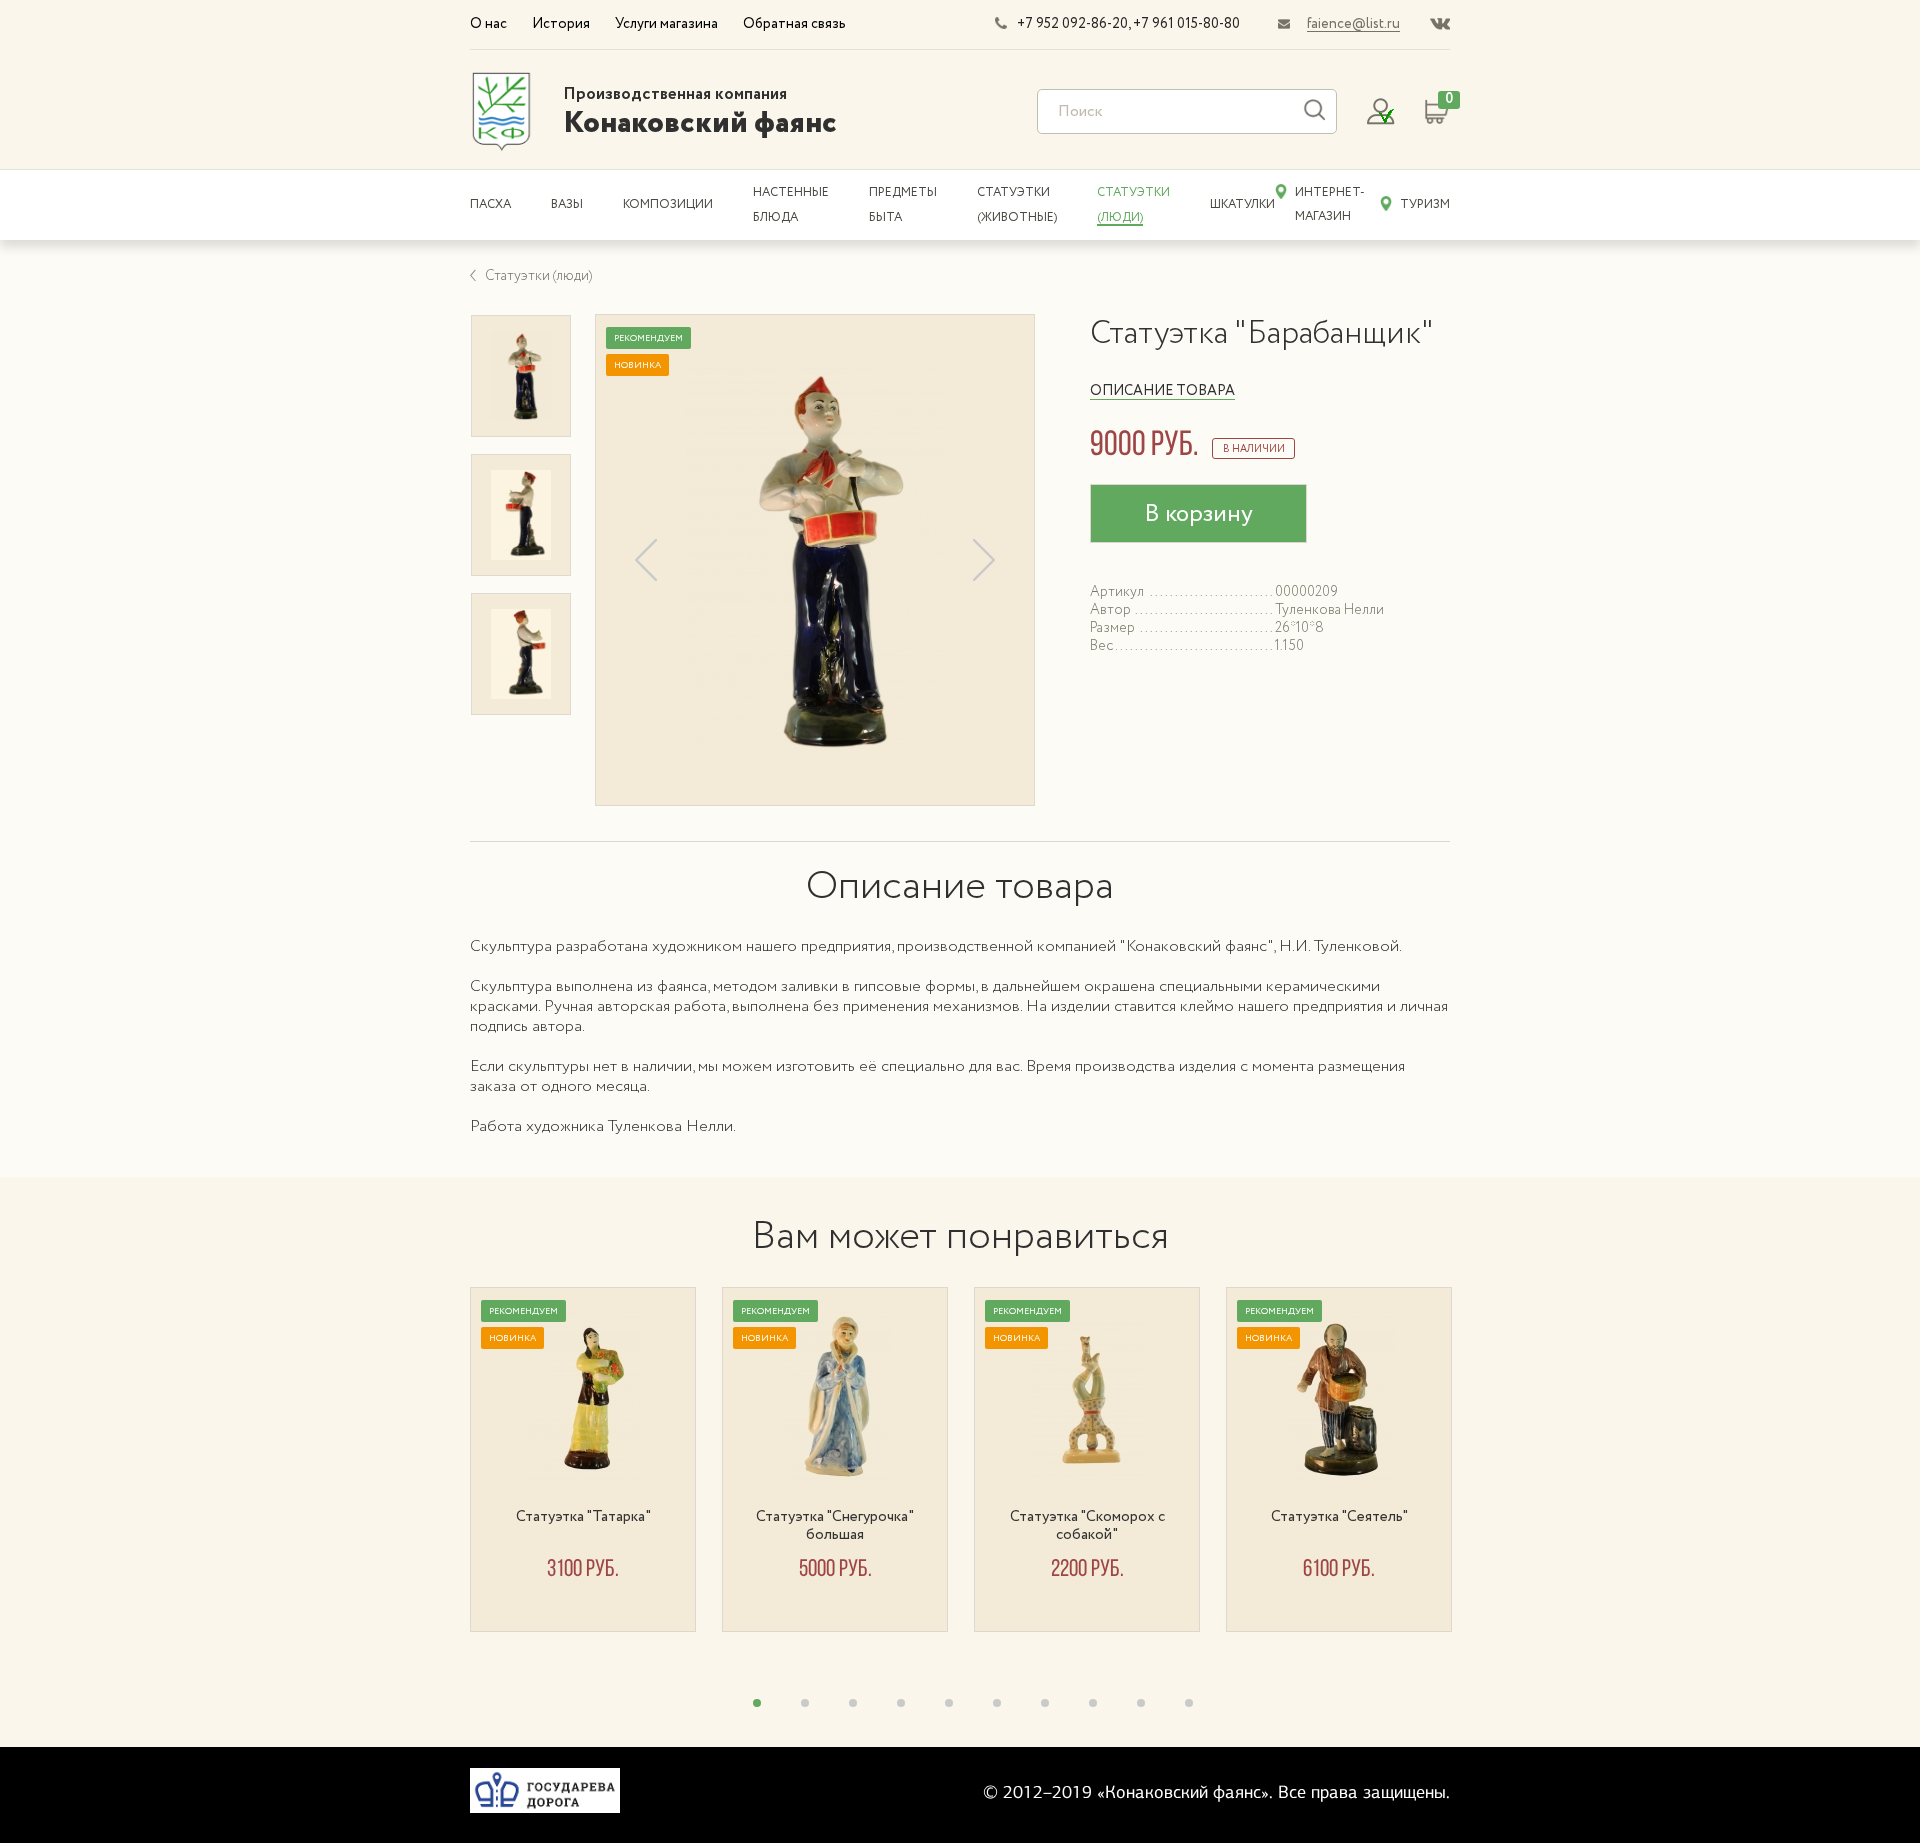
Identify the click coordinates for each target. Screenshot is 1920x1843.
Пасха (490, 204)
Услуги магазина (666, 24)
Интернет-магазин (1330, 204)
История (561, 24)
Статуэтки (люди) (538, 276)
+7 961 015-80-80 (1186, 24)
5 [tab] (949, 1703)
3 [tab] (853, 1703)
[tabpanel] (596, 1459)
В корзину (1198, 514)
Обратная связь (794, 24)
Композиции (668, 204)
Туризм (1425, 204)
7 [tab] (1045, 1703)
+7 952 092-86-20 (1072, 24)
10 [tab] (1189, 1703)
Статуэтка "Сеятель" (1339, 1517)
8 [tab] (1093, 1703)
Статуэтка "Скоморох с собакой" (1087, 1526)
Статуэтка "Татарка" (583, 1517)
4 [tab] (901, 1703)
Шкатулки (1242, 204)
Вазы (567, 204)
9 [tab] (1141, 1703)
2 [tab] (805, 1703)
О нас (488, 24)
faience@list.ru (1353, 24)
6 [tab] (997, 1703)
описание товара (1162, 391)
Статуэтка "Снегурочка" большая (835, 1526)
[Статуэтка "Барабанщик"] (815, 559)
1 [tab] (757, 1703)
